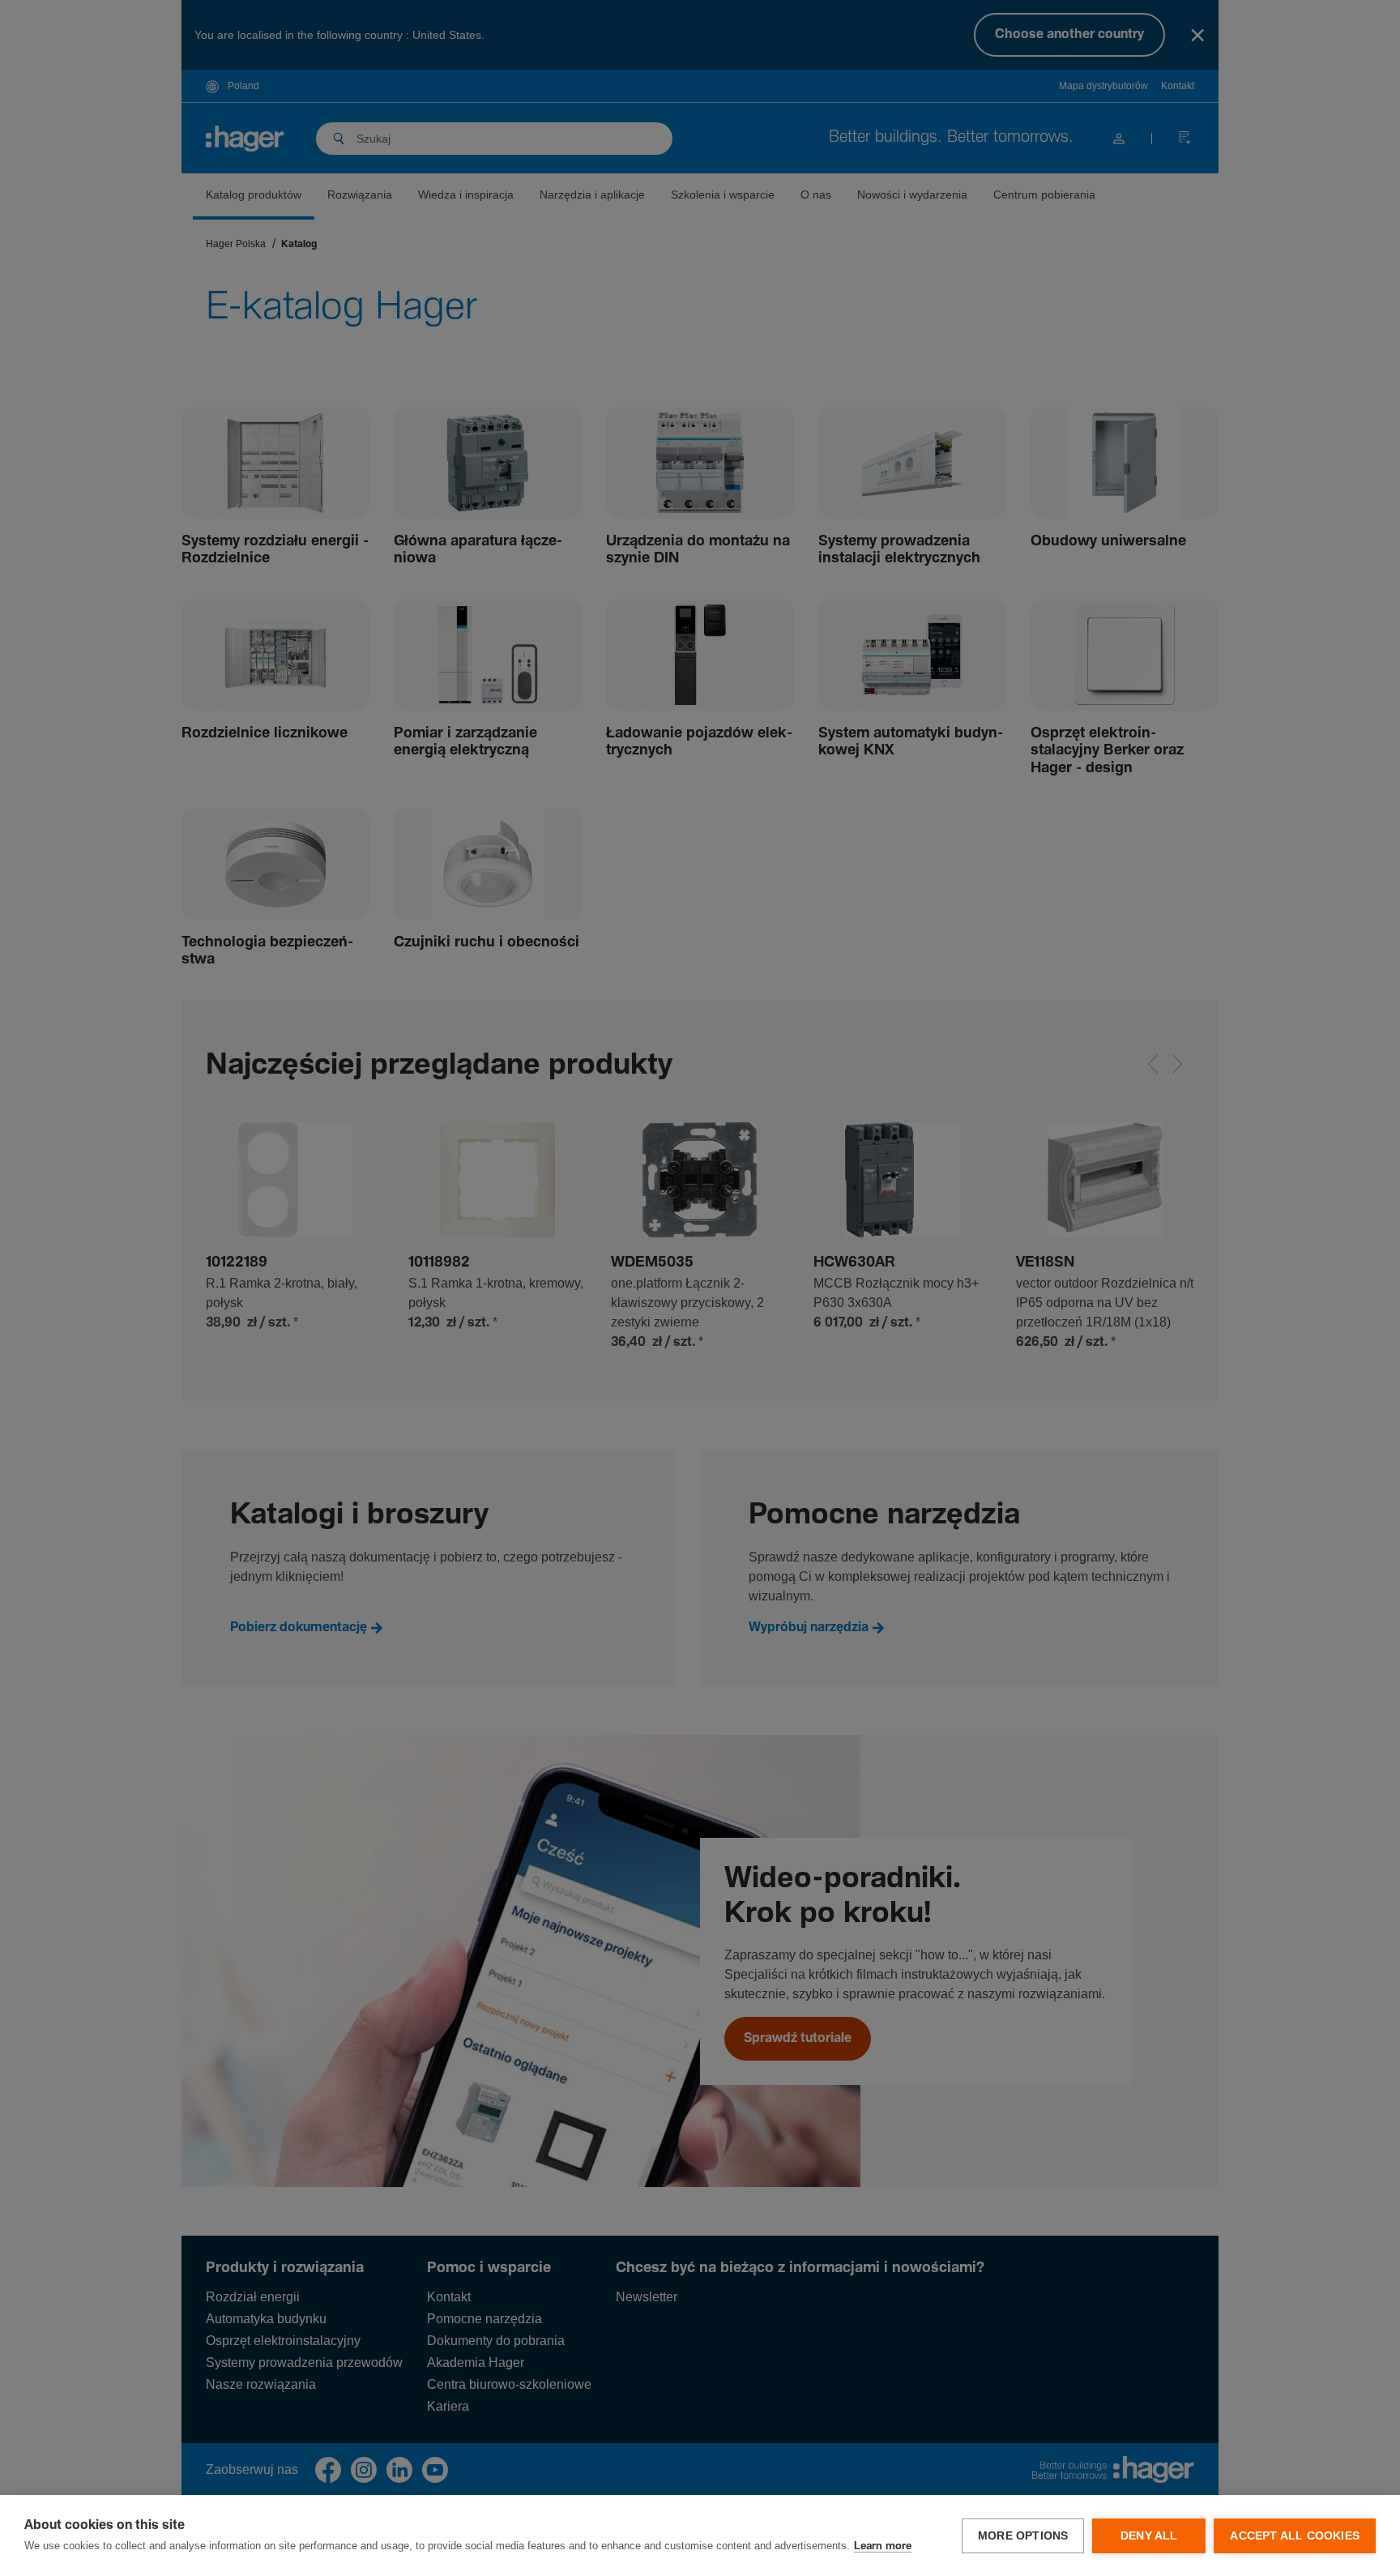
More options (1023, 2536)
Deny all (1149, 2536)
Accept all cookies (1295, 2536)
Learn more (883, 2546)
